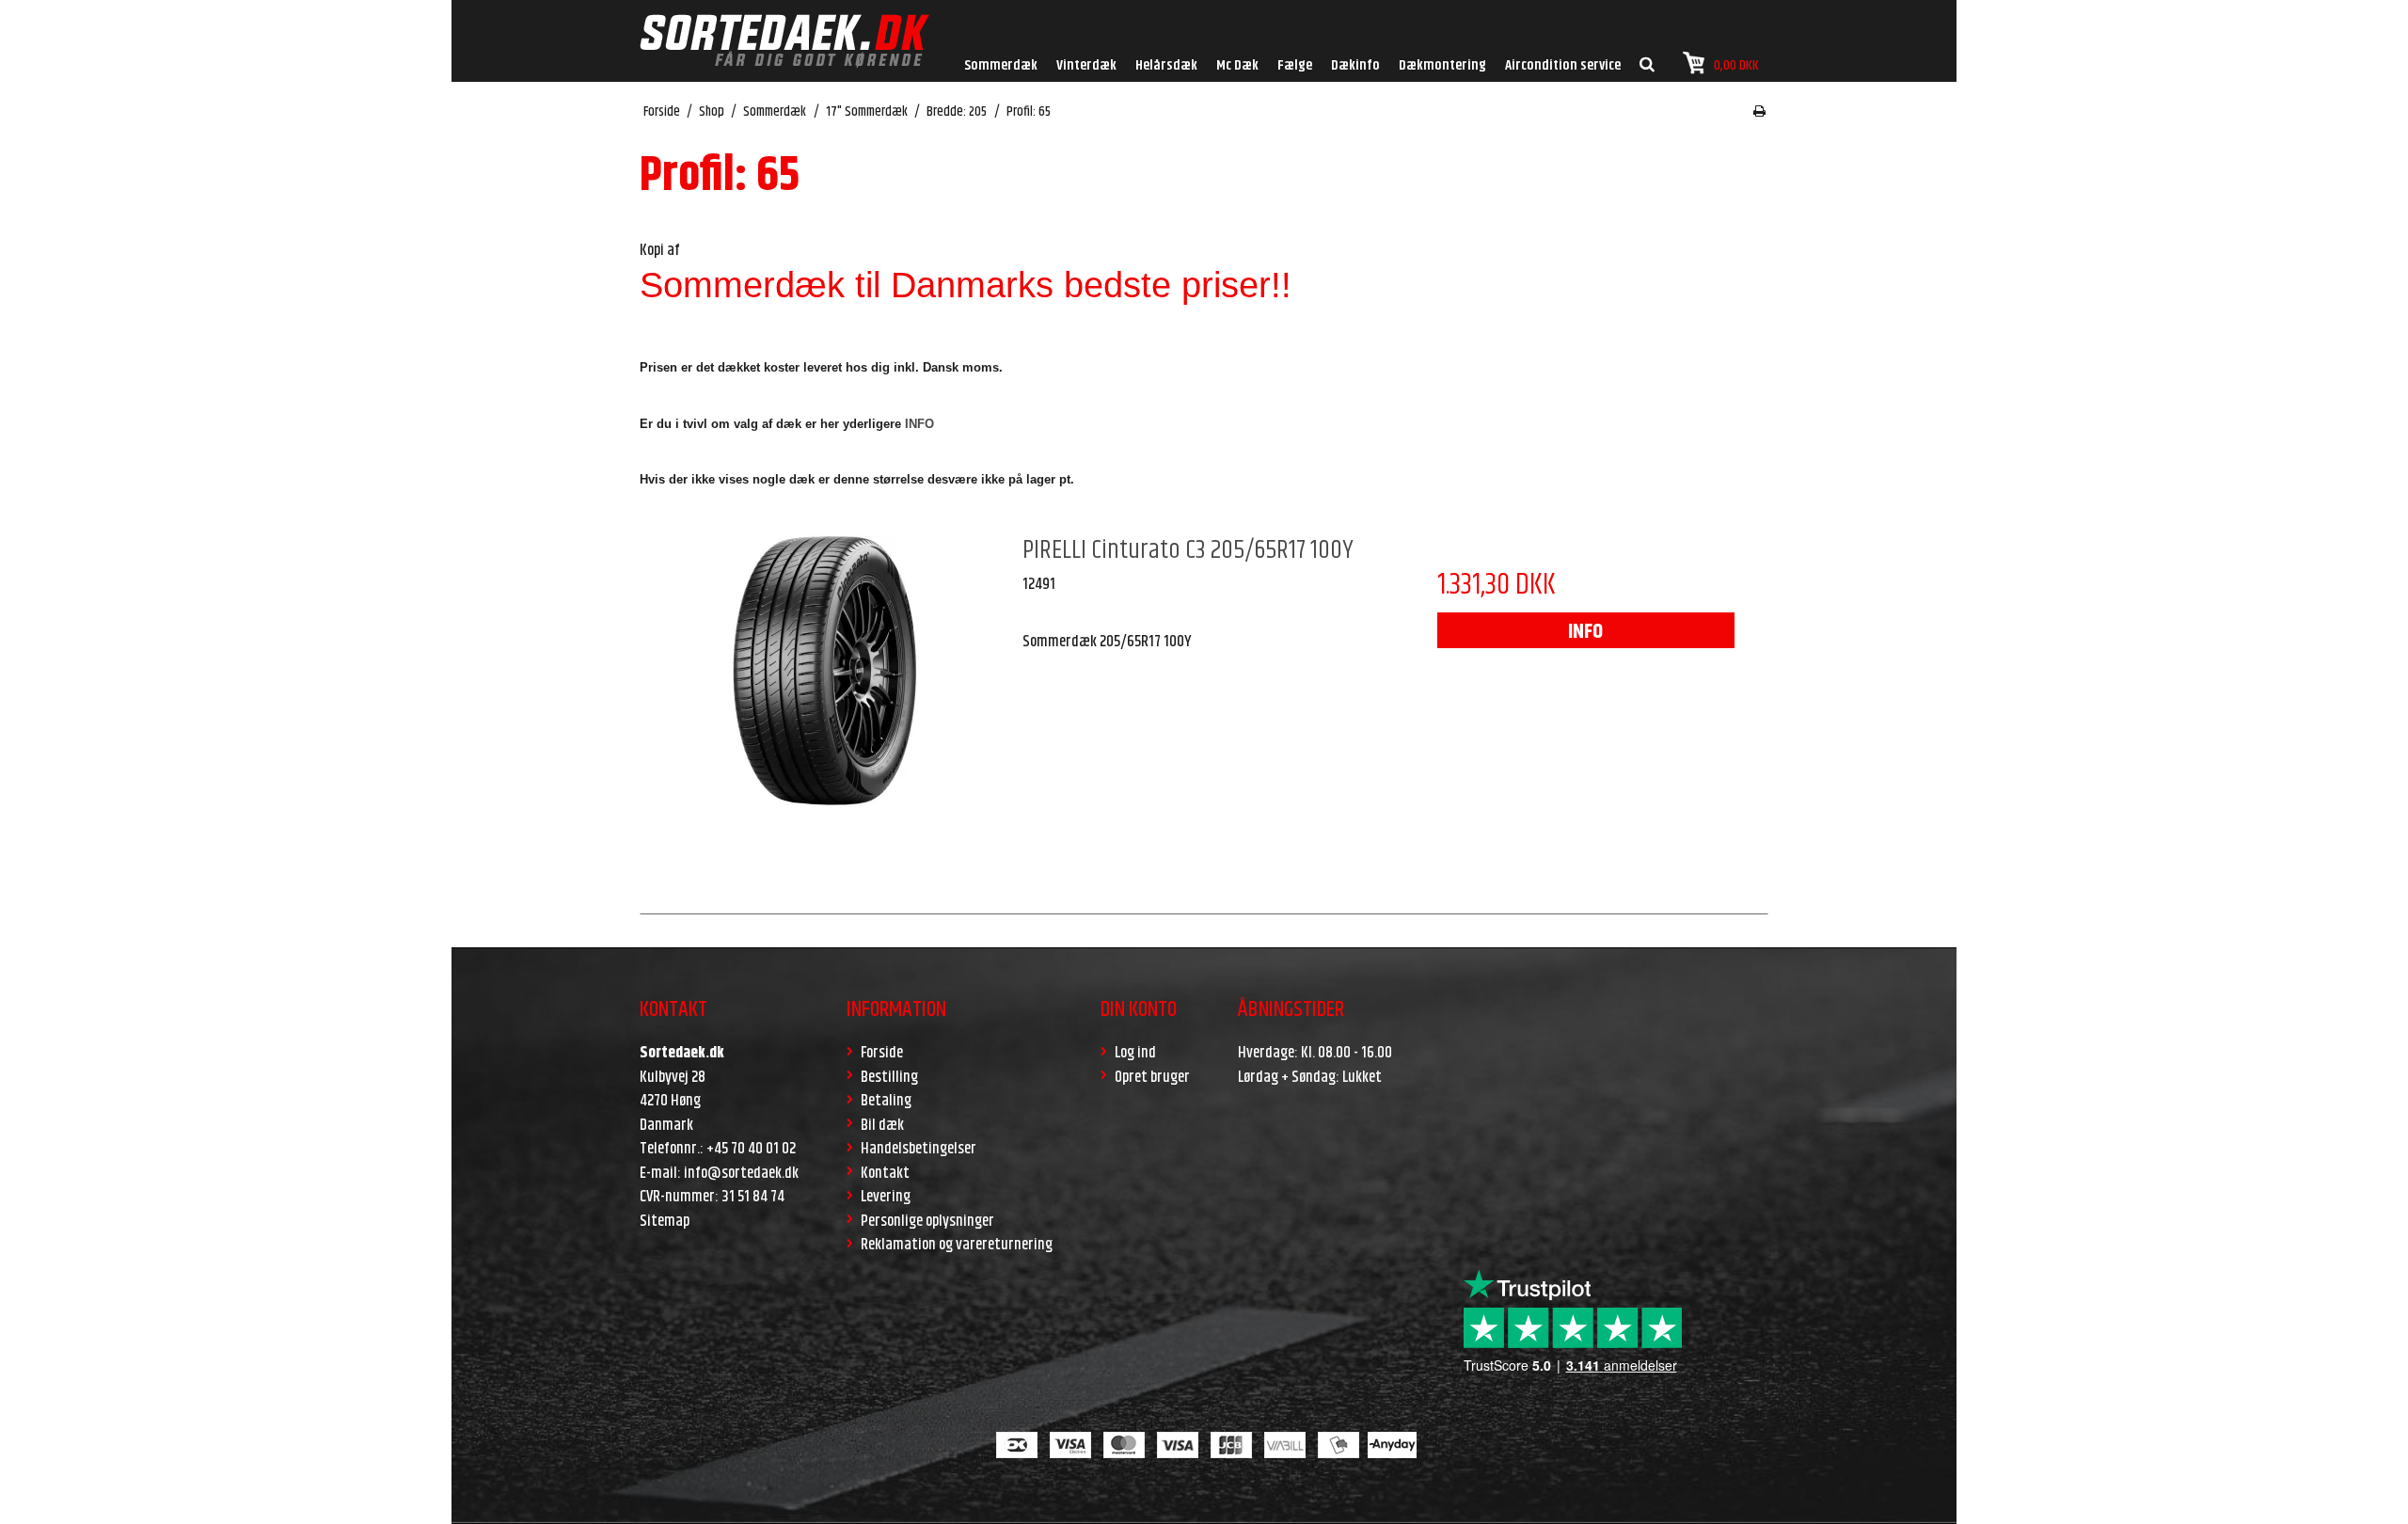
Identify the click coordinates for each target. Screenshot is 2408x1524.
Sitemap (665, 1221)
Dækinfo (1355, 65)
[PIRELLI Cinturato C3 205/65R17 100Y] (822, 716)
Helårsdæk (1166, 65)
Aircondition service (1563, 65)
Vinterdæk (1086, 65)
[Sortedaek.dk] (784, 41)
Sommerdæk (1001, 65)
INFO (1585, 632)
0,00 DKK (1736, 65)
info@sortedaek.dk (741, 1173)
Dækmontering (1442, 65)
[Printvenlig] (1759, 112)
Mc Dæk (1237, 65)
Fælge (1295, 65)
